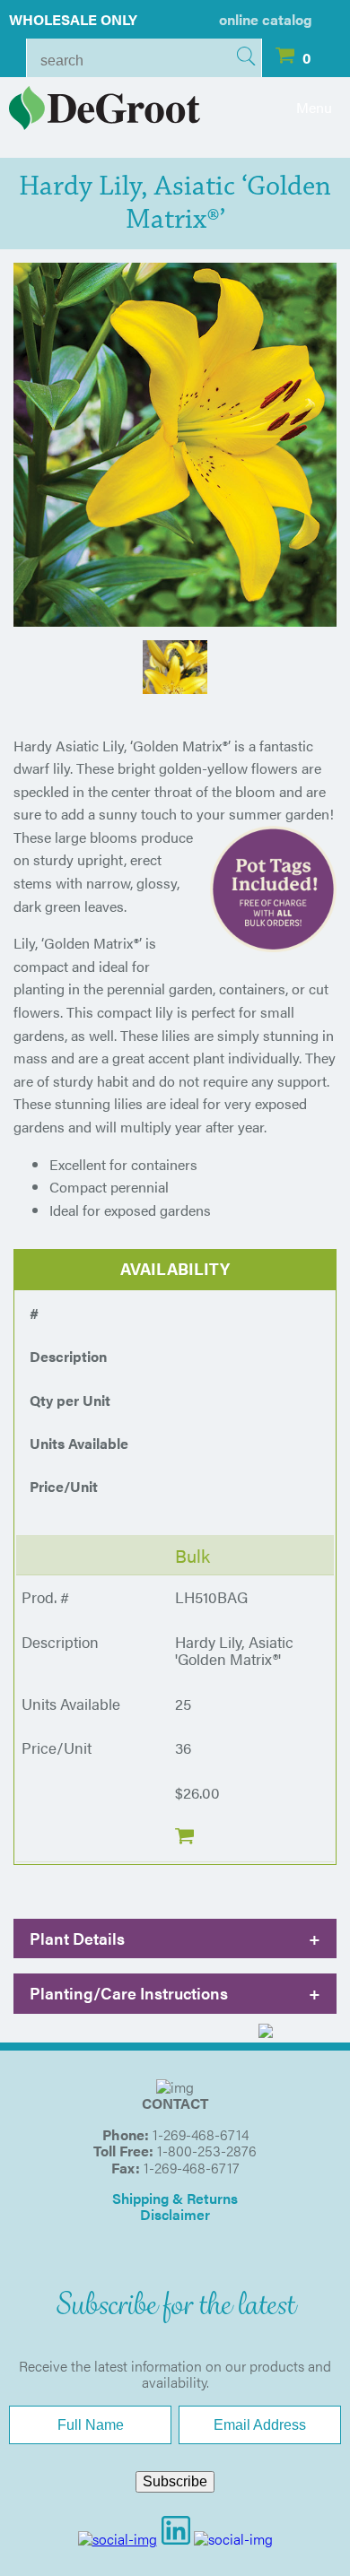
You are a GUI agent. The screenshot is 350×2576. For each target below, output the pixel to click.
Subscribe (175, 2481)
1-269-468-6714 (201, 2134)
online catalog (266, 19)
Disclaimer (175, 2214)
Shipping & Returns (175, 2198)
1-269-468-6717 (192, 2168)
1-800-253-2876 (207, 2151)
